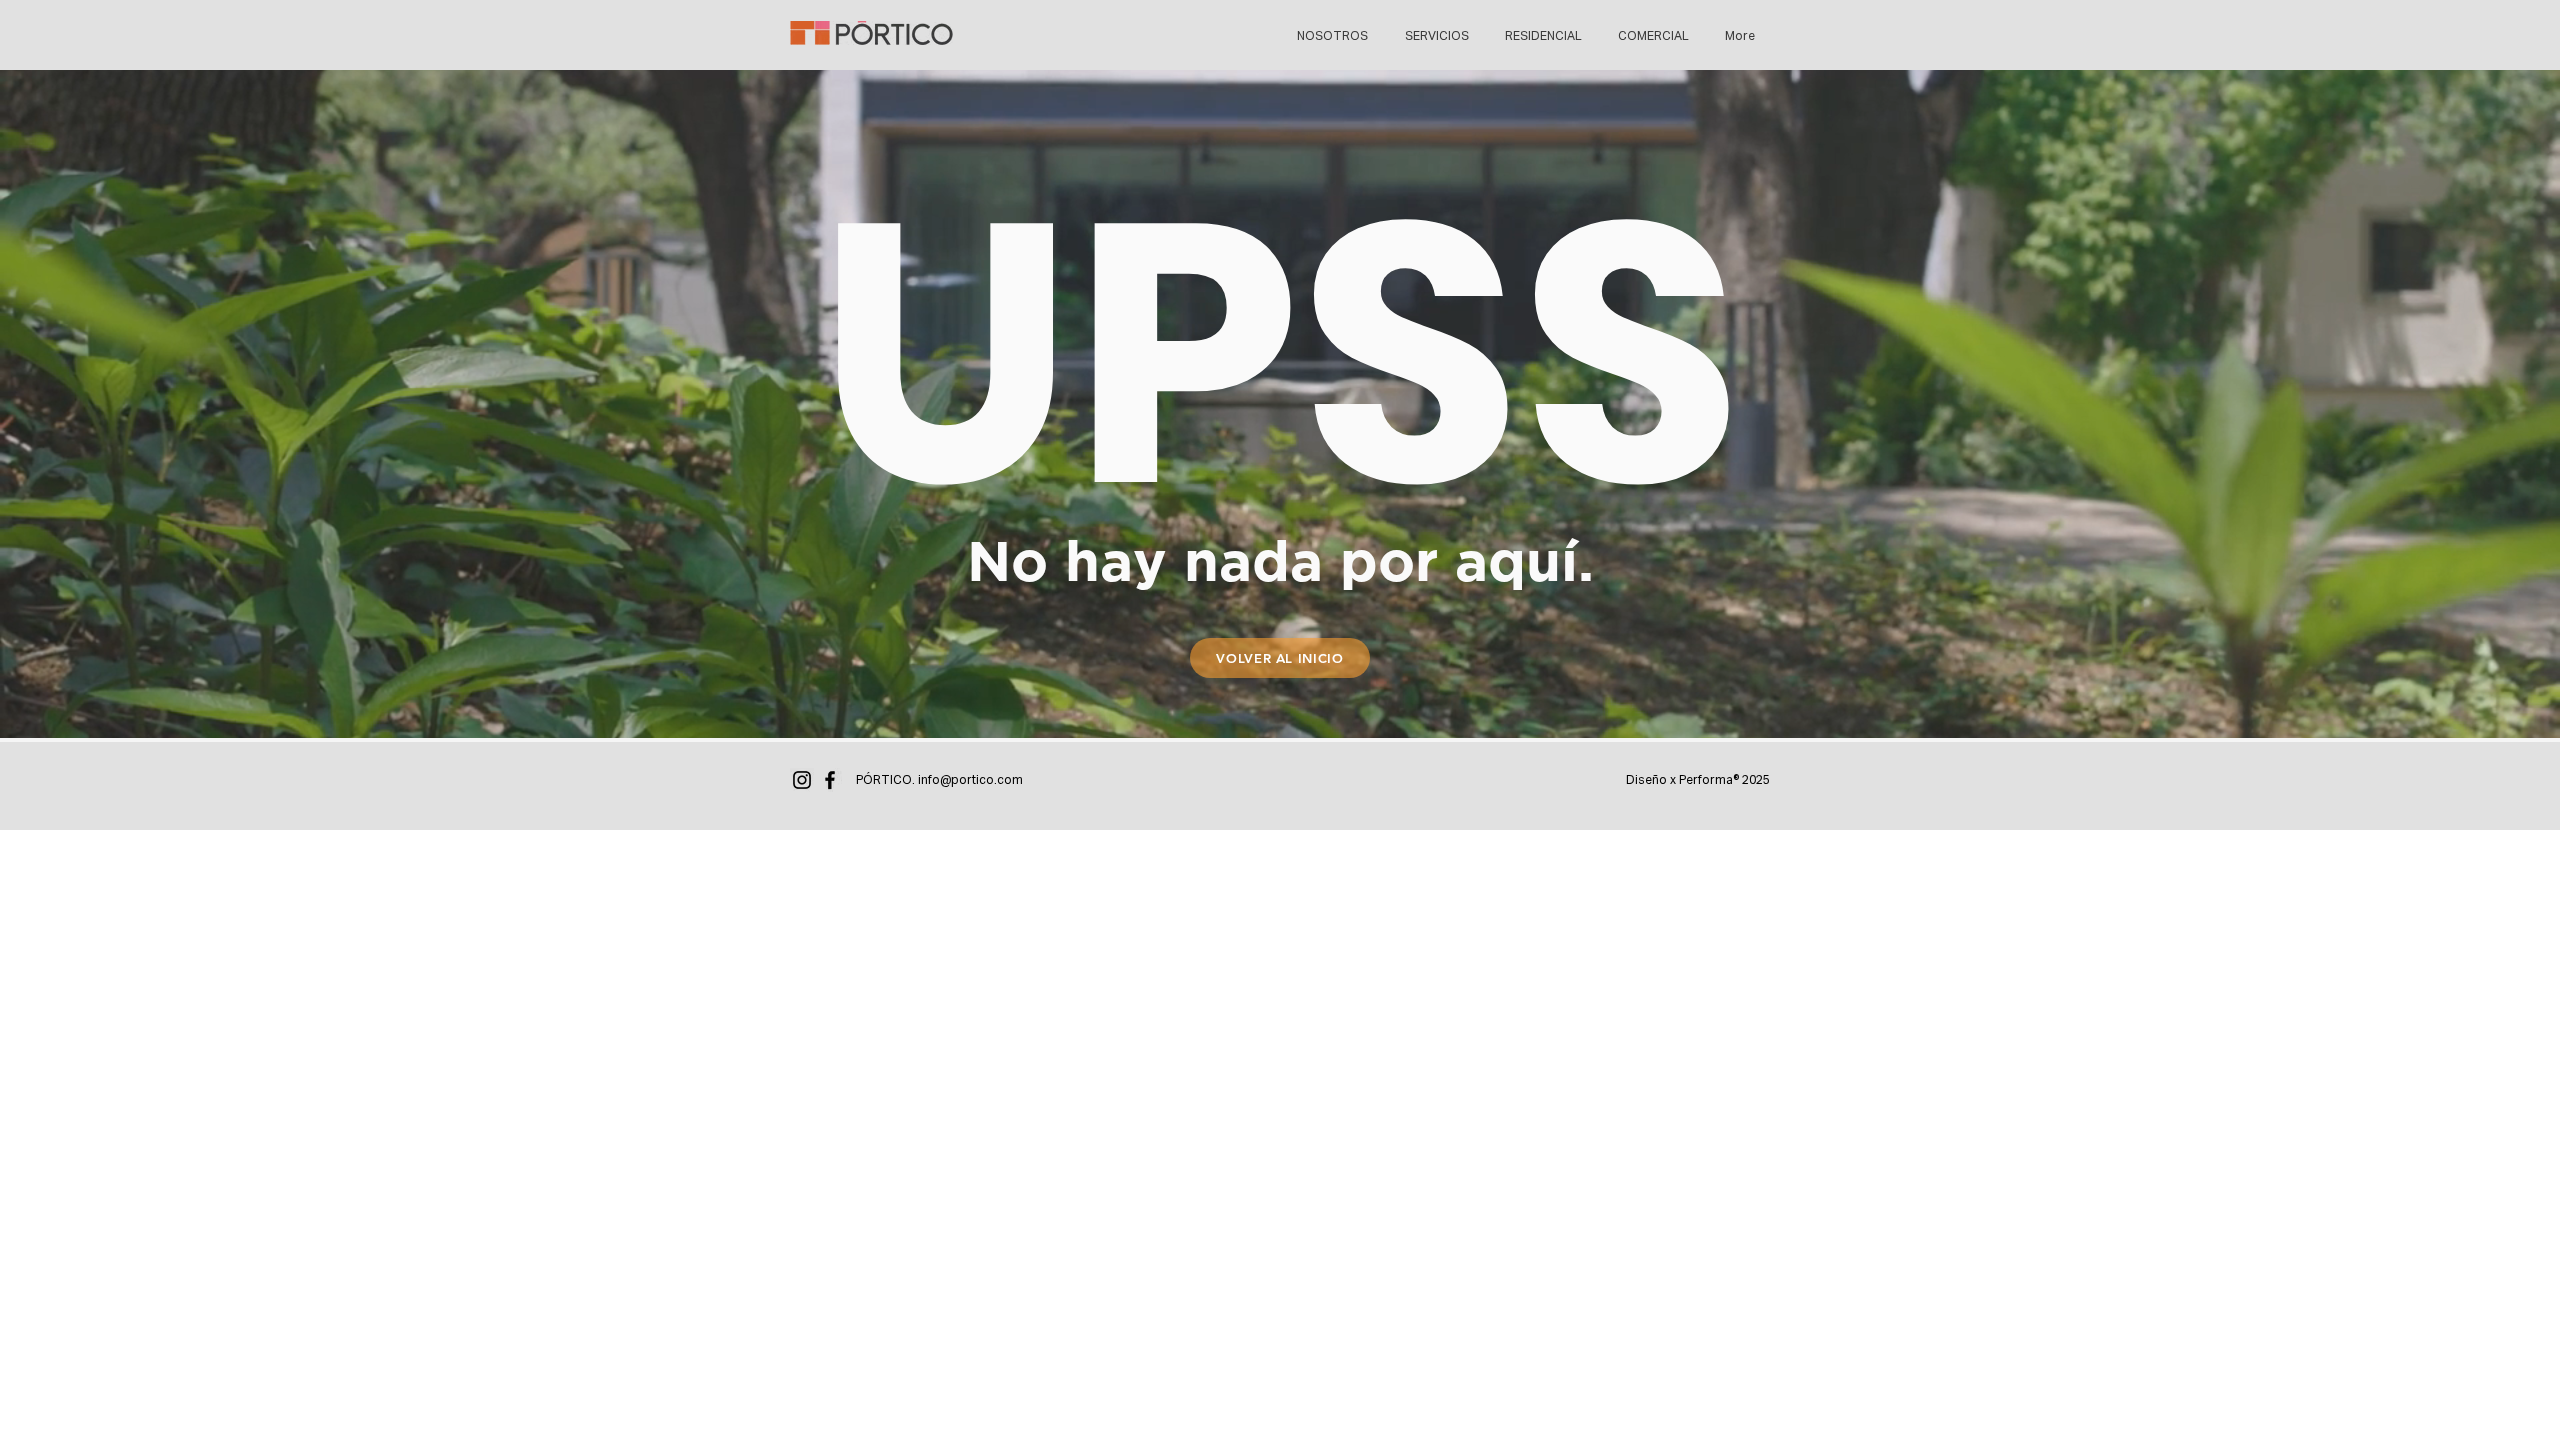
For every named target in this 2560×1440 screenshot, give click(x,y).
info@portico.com (970, 781)
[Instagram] (802, 780)
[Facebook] (830, 780)
